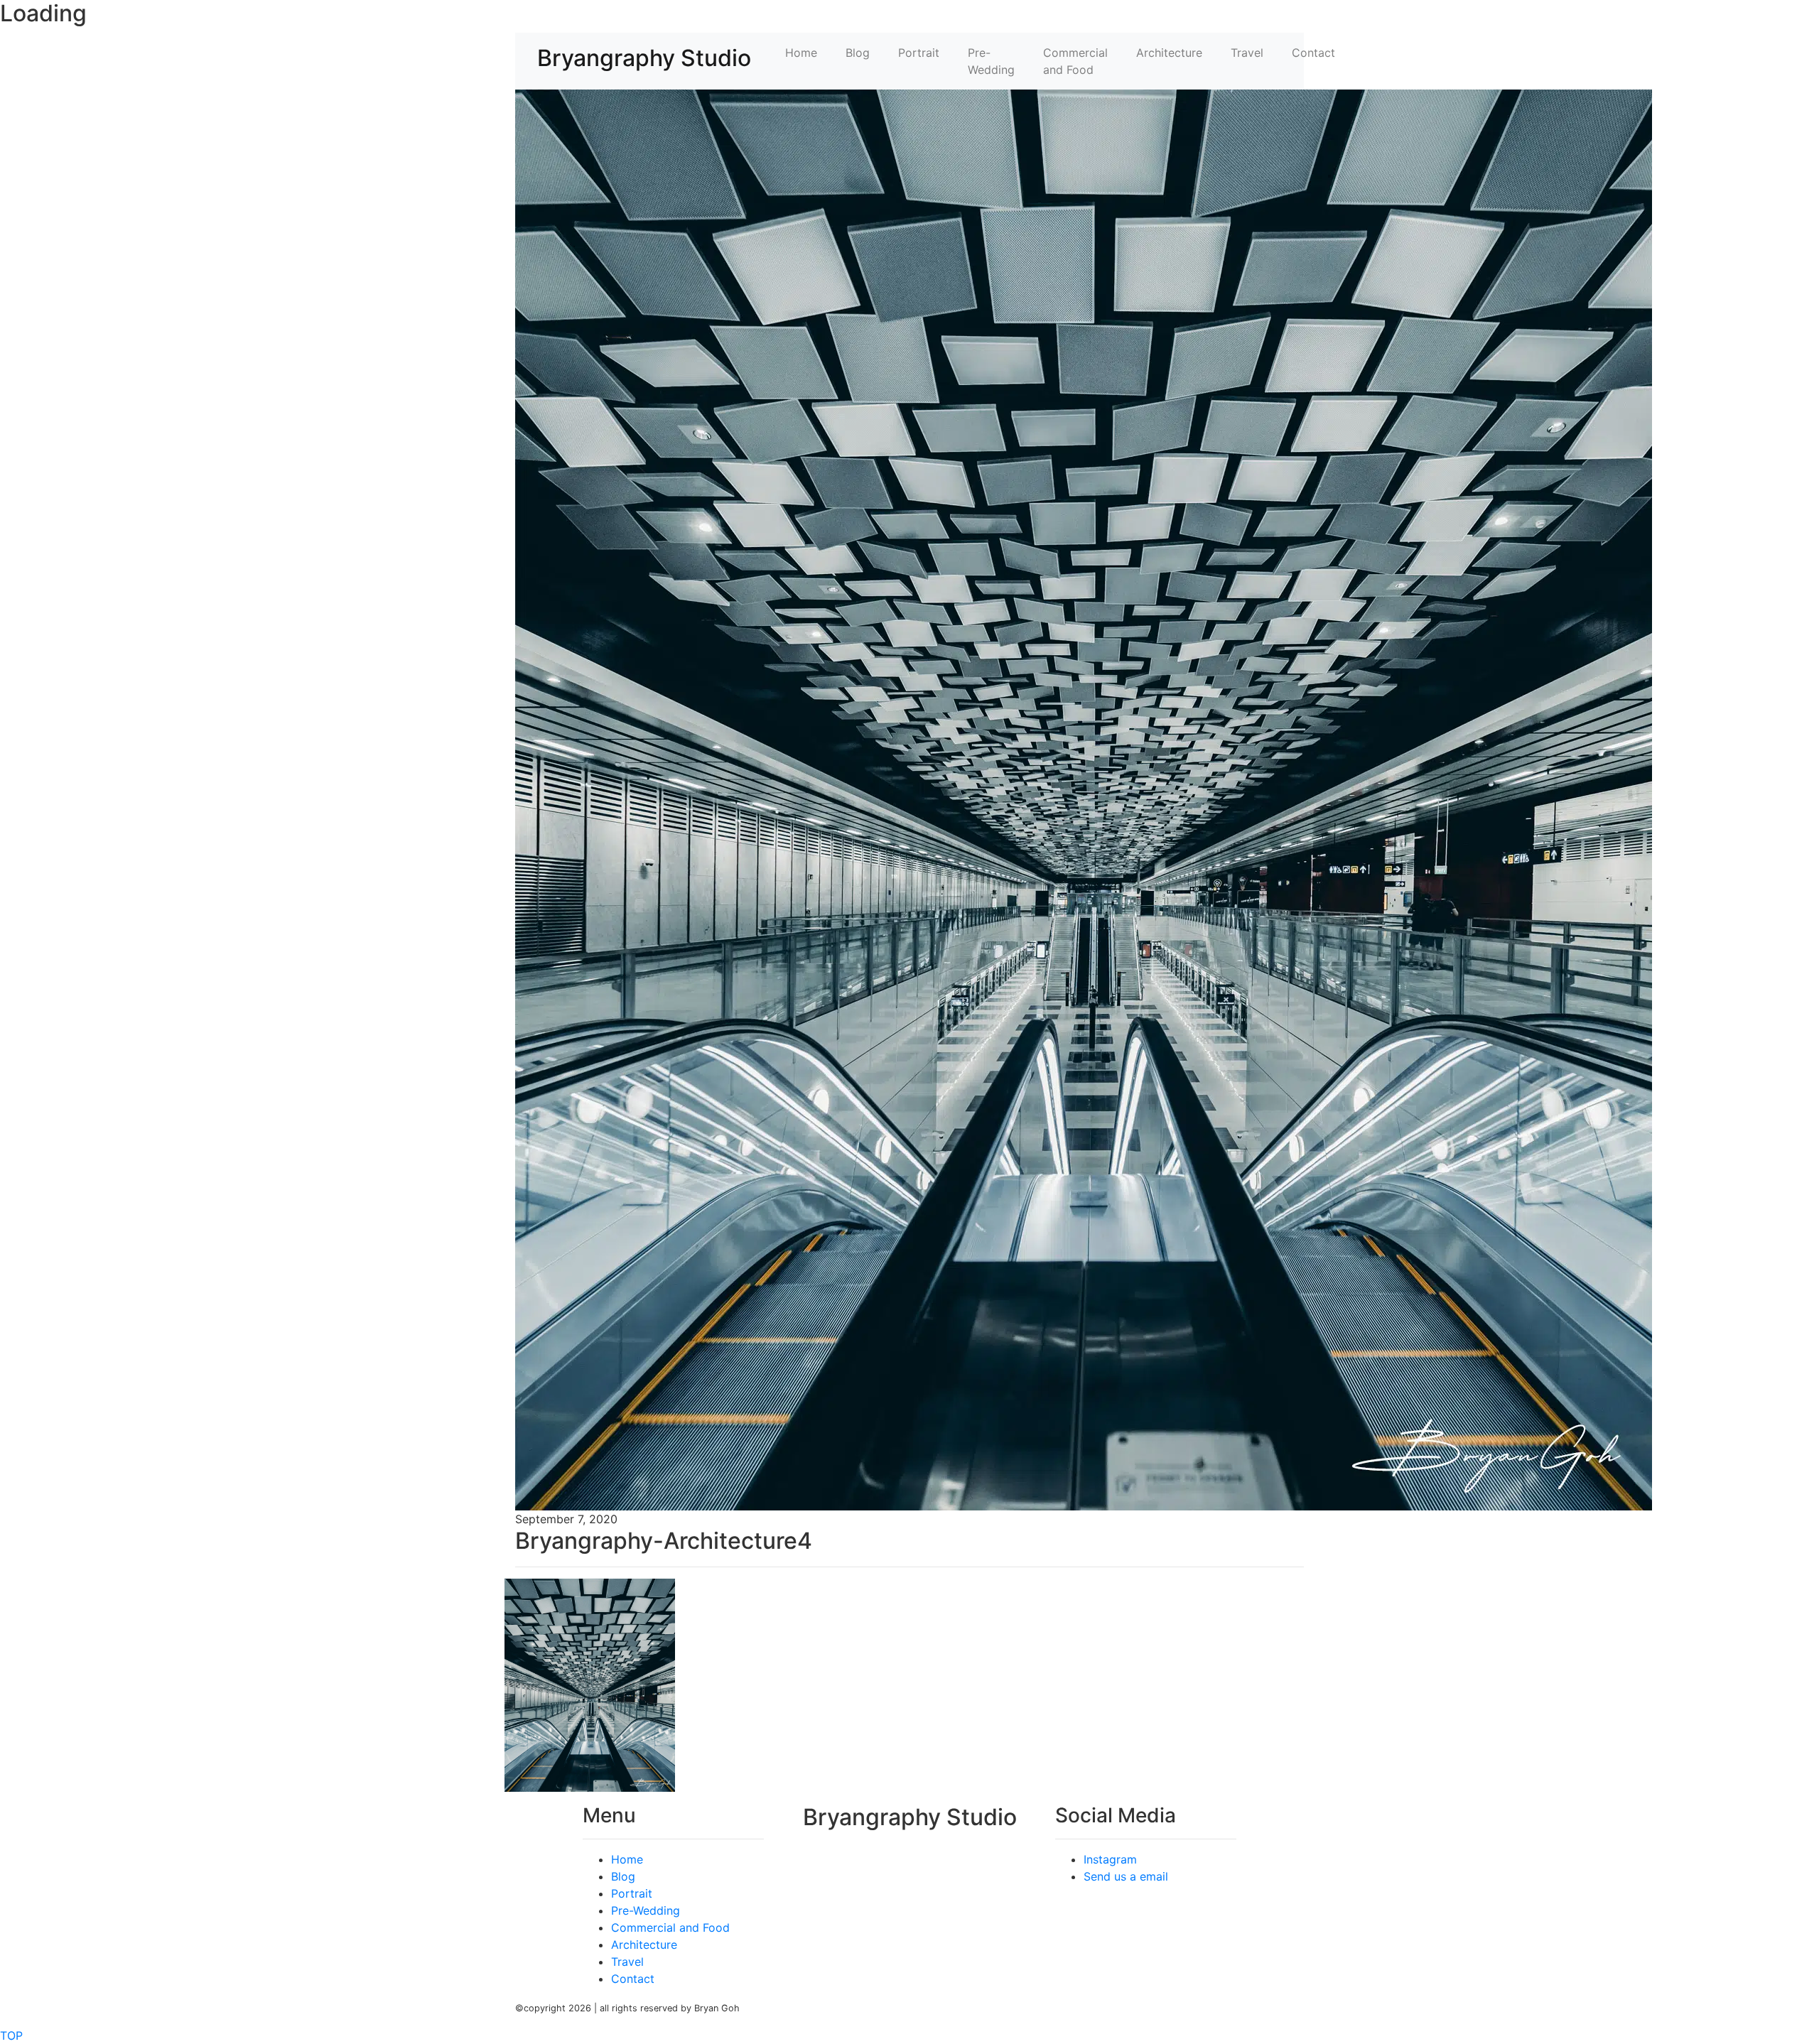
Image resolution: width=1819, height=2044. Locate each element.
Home (801, 53)
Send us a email (1126, 1876)
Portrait (919, 53)
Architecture (1169, 53)
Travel (1247, 53)
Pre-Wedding (991, 61)
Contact (1313, 53)
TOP (11, 2035)
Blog (858, 53)
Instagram (1110, 1859)
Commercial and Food (1075, 61)
